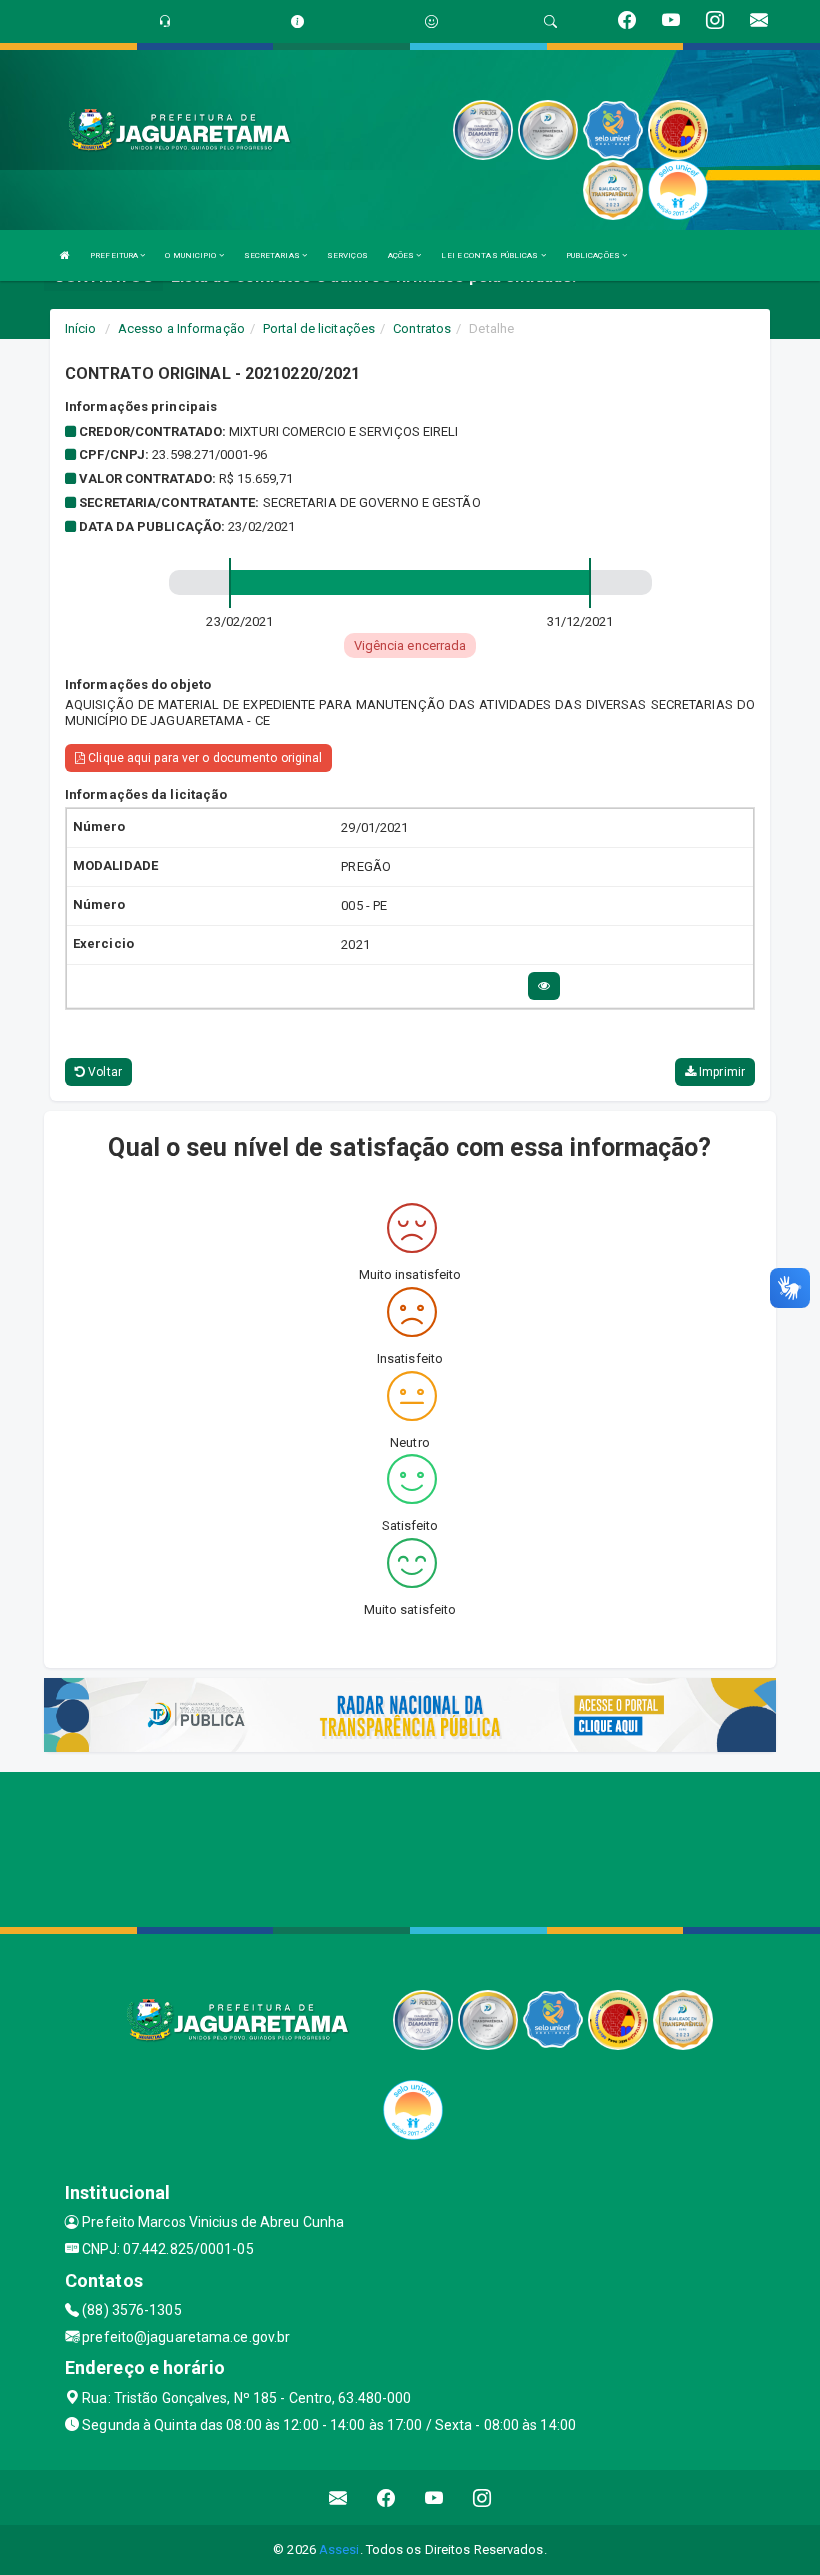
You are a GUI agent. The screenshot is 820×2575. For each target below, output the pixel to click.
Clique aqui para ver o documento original (203, 758)
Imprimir (720, 1072)
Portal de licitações (319, 328)
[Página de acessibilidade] (431, 21)
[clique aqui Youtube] (434, 2497)
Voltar (103, 1072)
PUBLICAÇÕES (594, 255)
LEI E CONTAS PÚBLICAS (490, 255)
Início (81, 328)
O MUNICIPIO (191, 255)
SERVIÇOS (347, 255)
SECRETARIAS (273, 255)
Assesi (339, 2549)
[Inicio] (65, 255)
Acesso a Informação (181, 328)
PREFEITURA (115, 255)
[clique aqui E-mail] (338, 2497)
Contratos (422, 328)
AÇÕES (402, 255)
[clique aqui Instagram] (482, 2497)
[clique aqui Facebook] (386, 2497)
